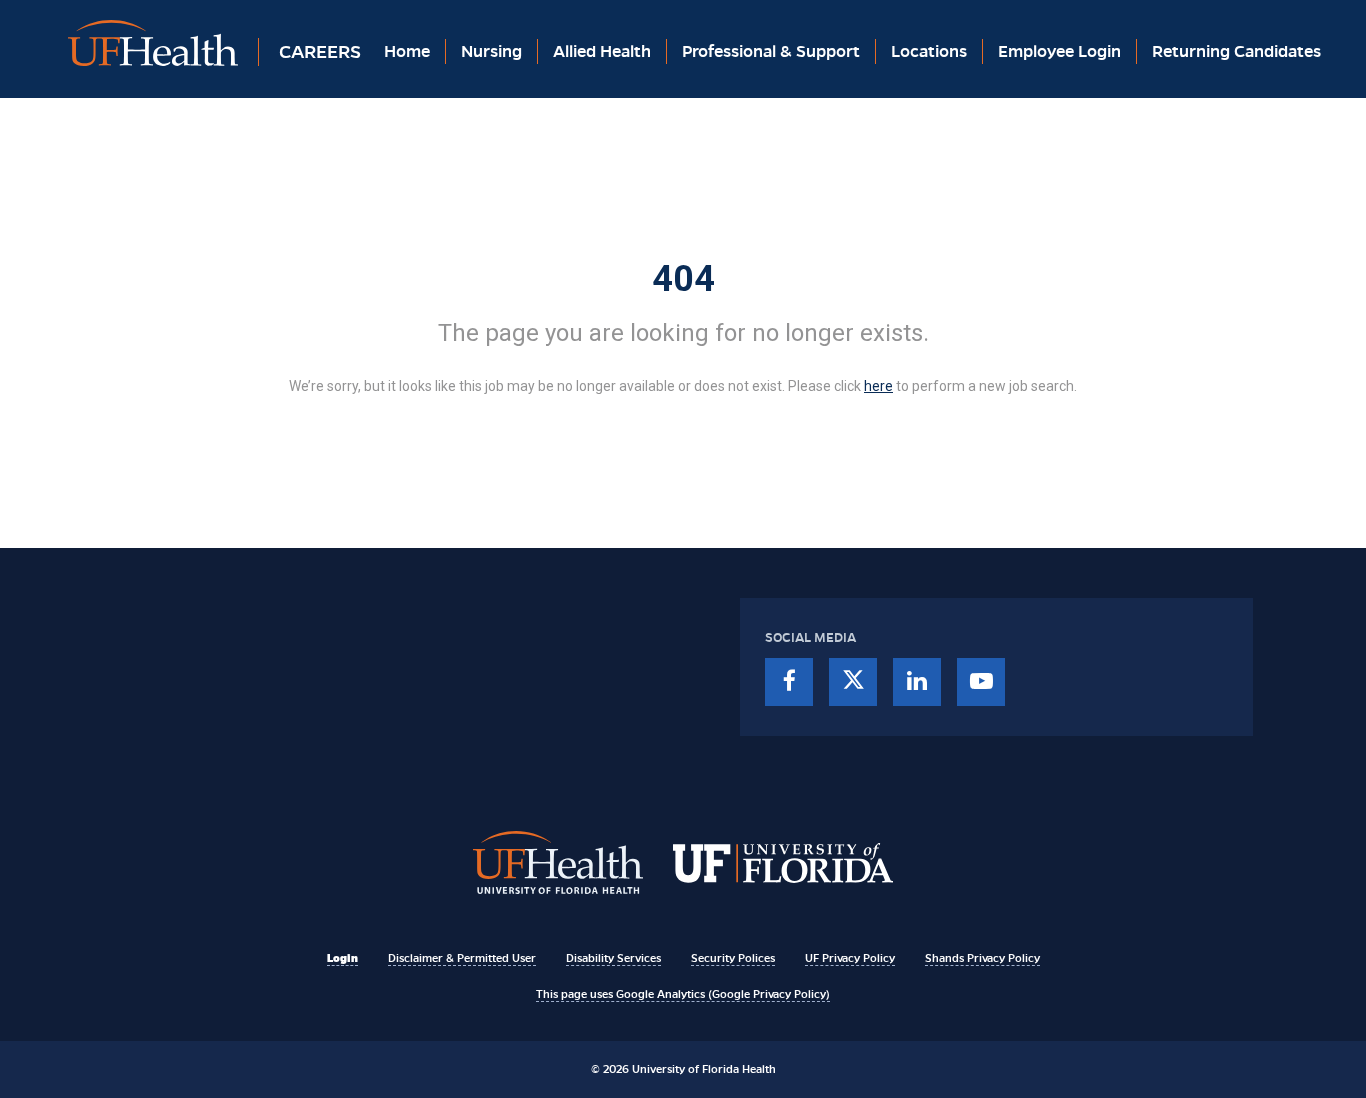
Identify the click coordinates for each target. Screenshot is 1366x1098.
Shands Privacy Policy (982, 958)
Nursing (491, 51)
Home (407, 51)
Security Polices (733, 958)
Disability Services (613, 958)
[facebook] (789, 682)
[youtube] (981, 682)
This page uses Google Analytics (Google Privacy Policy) (683, 994)
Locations (929, 51)
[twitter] (853, 682)
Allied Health (602, 51)
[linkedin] (917, 682)
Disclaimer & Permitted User (462, 958)
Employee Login (1059, 51)
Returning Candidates (1236, 51)
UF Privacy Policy (850, 958)
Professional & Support (771, 51)
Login (342, 958)
